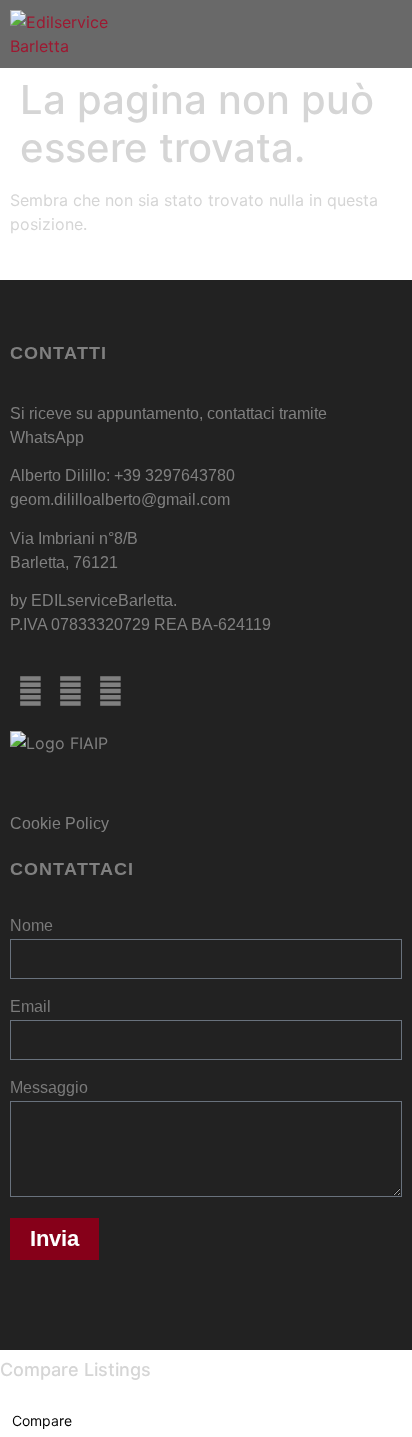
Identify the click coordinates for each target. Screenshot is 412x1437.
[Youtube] (110, 691)
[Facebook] (30, 691)
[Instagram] (70, 691)
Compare (42, 1420)
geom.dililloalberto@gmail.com (120, 499)
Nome (31, 926)
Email (30, 1007)
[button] (396, 34)
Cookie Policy (59, 823)
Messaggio (49, 1088)
